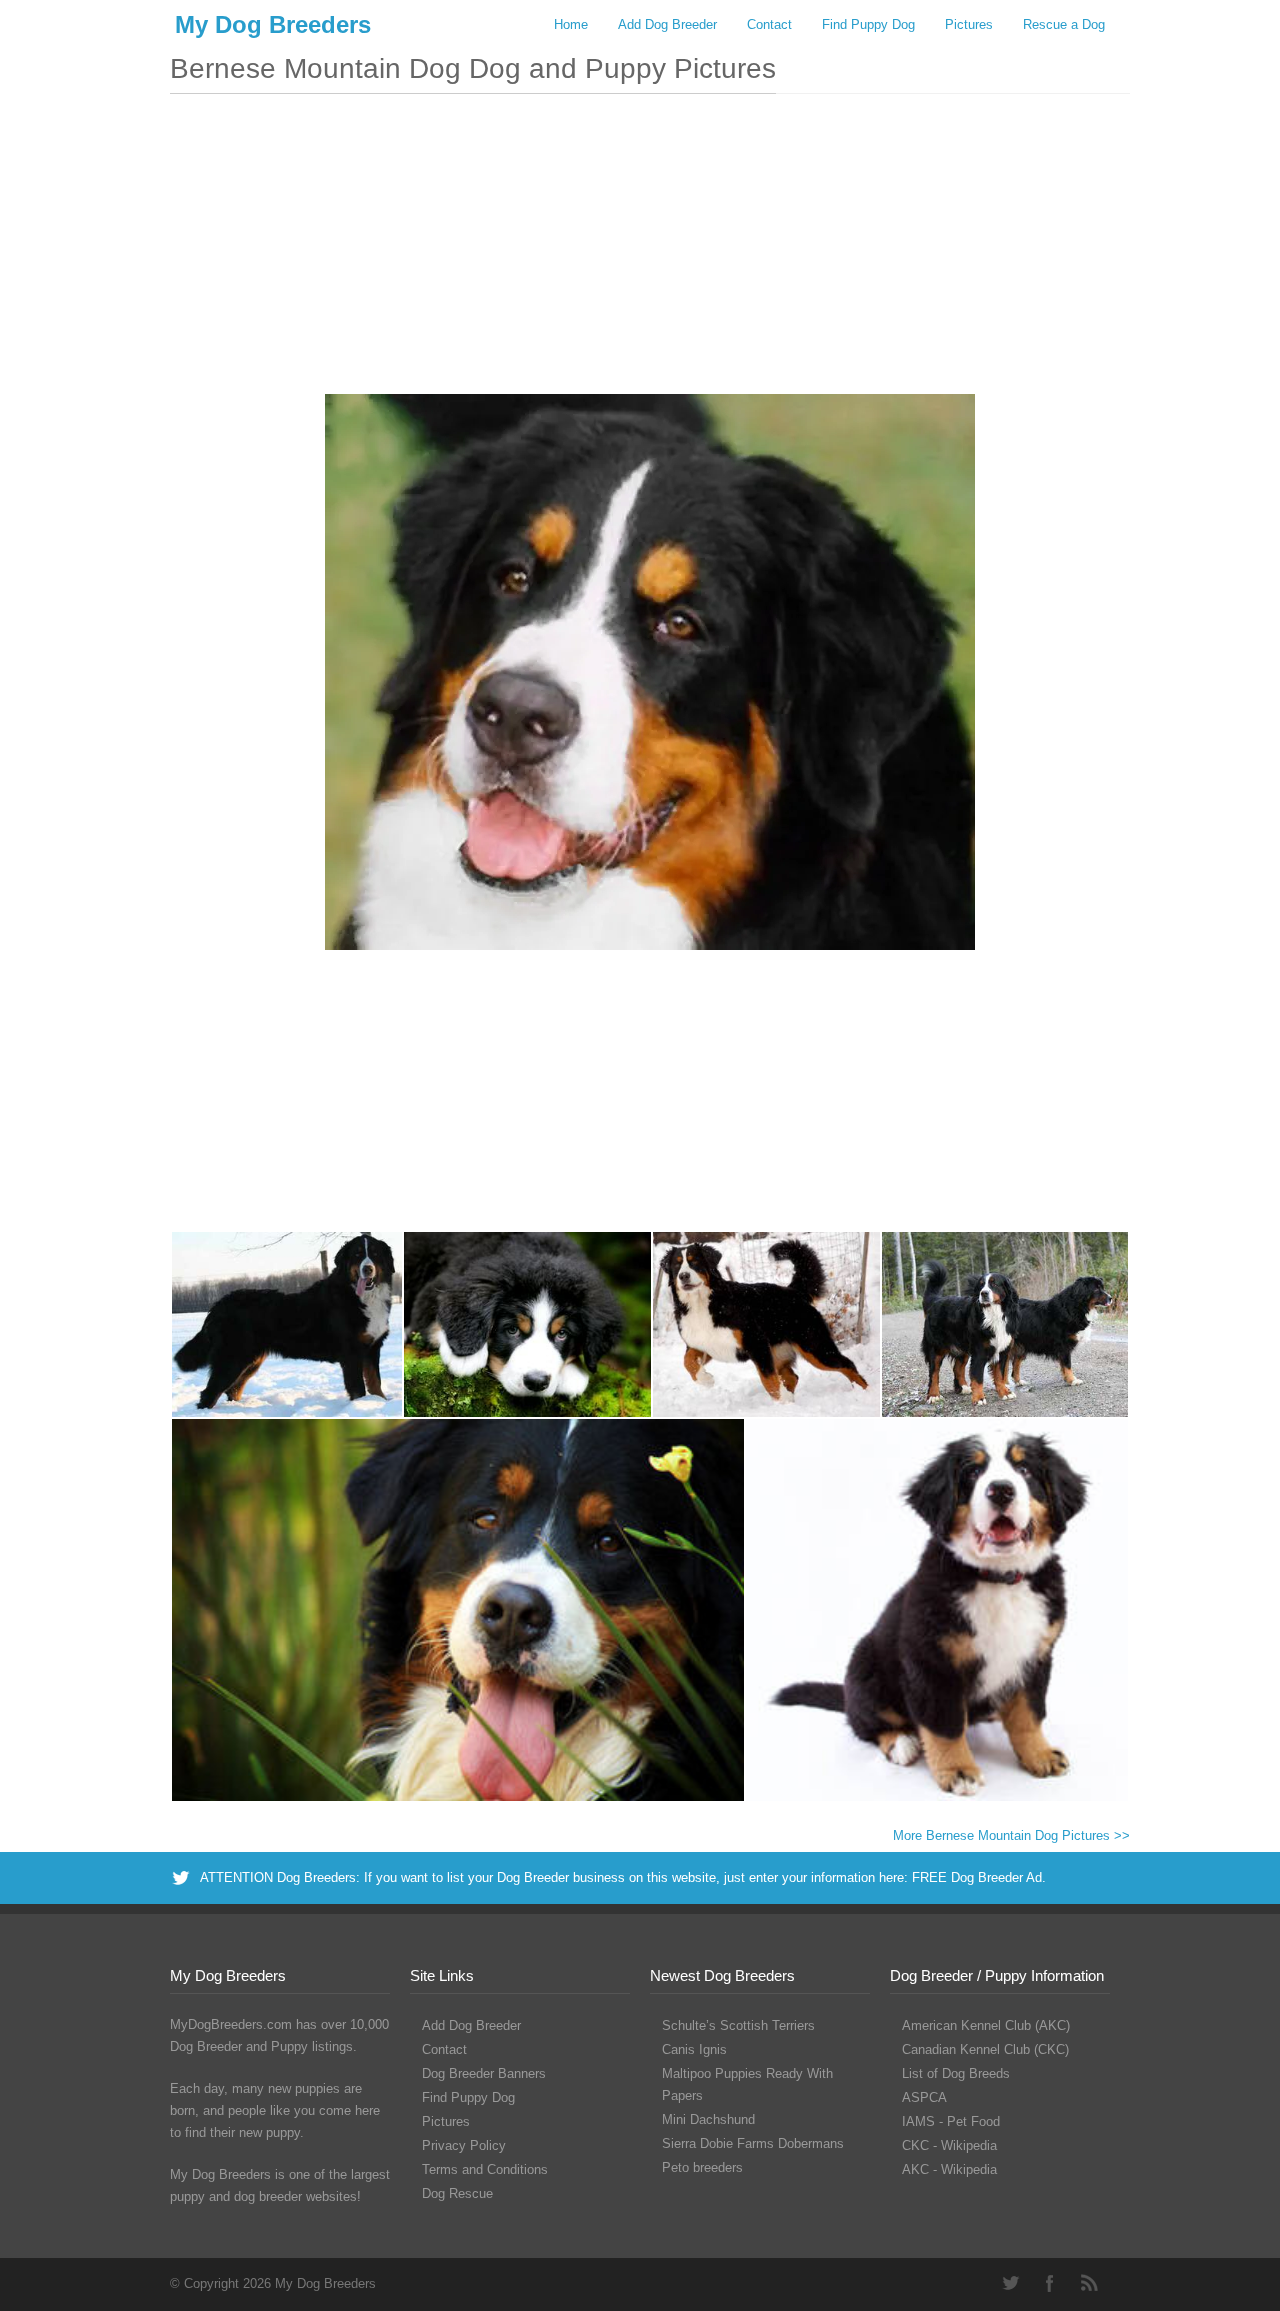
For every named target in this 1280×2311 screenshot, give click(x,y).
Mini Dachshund (708, 2119)
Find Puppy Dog (868, 24)
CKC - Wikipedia (949, 2145)
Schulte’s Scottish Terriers (738, 2025)
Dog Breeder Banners (484, 2073)
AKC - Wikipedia (949, 2169)
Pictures (969, 24)
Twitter (1010, 2283)
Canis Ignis (694, 2049)
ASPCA (924, 2097)
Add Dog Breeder (667, 24)
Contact (769, 24)
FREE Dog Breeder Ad (977, 1877)
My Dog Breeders (273, 24)
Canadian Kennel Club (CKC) (985, 2049)
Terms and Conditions (485, 2169)
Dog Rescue (457, 2193)
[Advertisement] (650, 254)
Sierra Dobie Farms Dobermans (753, 2143)
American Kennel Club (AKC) (986, 2025)
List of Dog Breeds (956, 2073)
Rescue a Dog (1064, 24)
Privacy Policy (464, 2145)
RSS (1090, 2283)
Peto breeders (702, 2167)
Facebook (1050, 2283)
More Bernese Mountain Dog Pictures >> (1011, 1835)
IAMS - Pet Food (951, 2121)
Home (571, 24)
